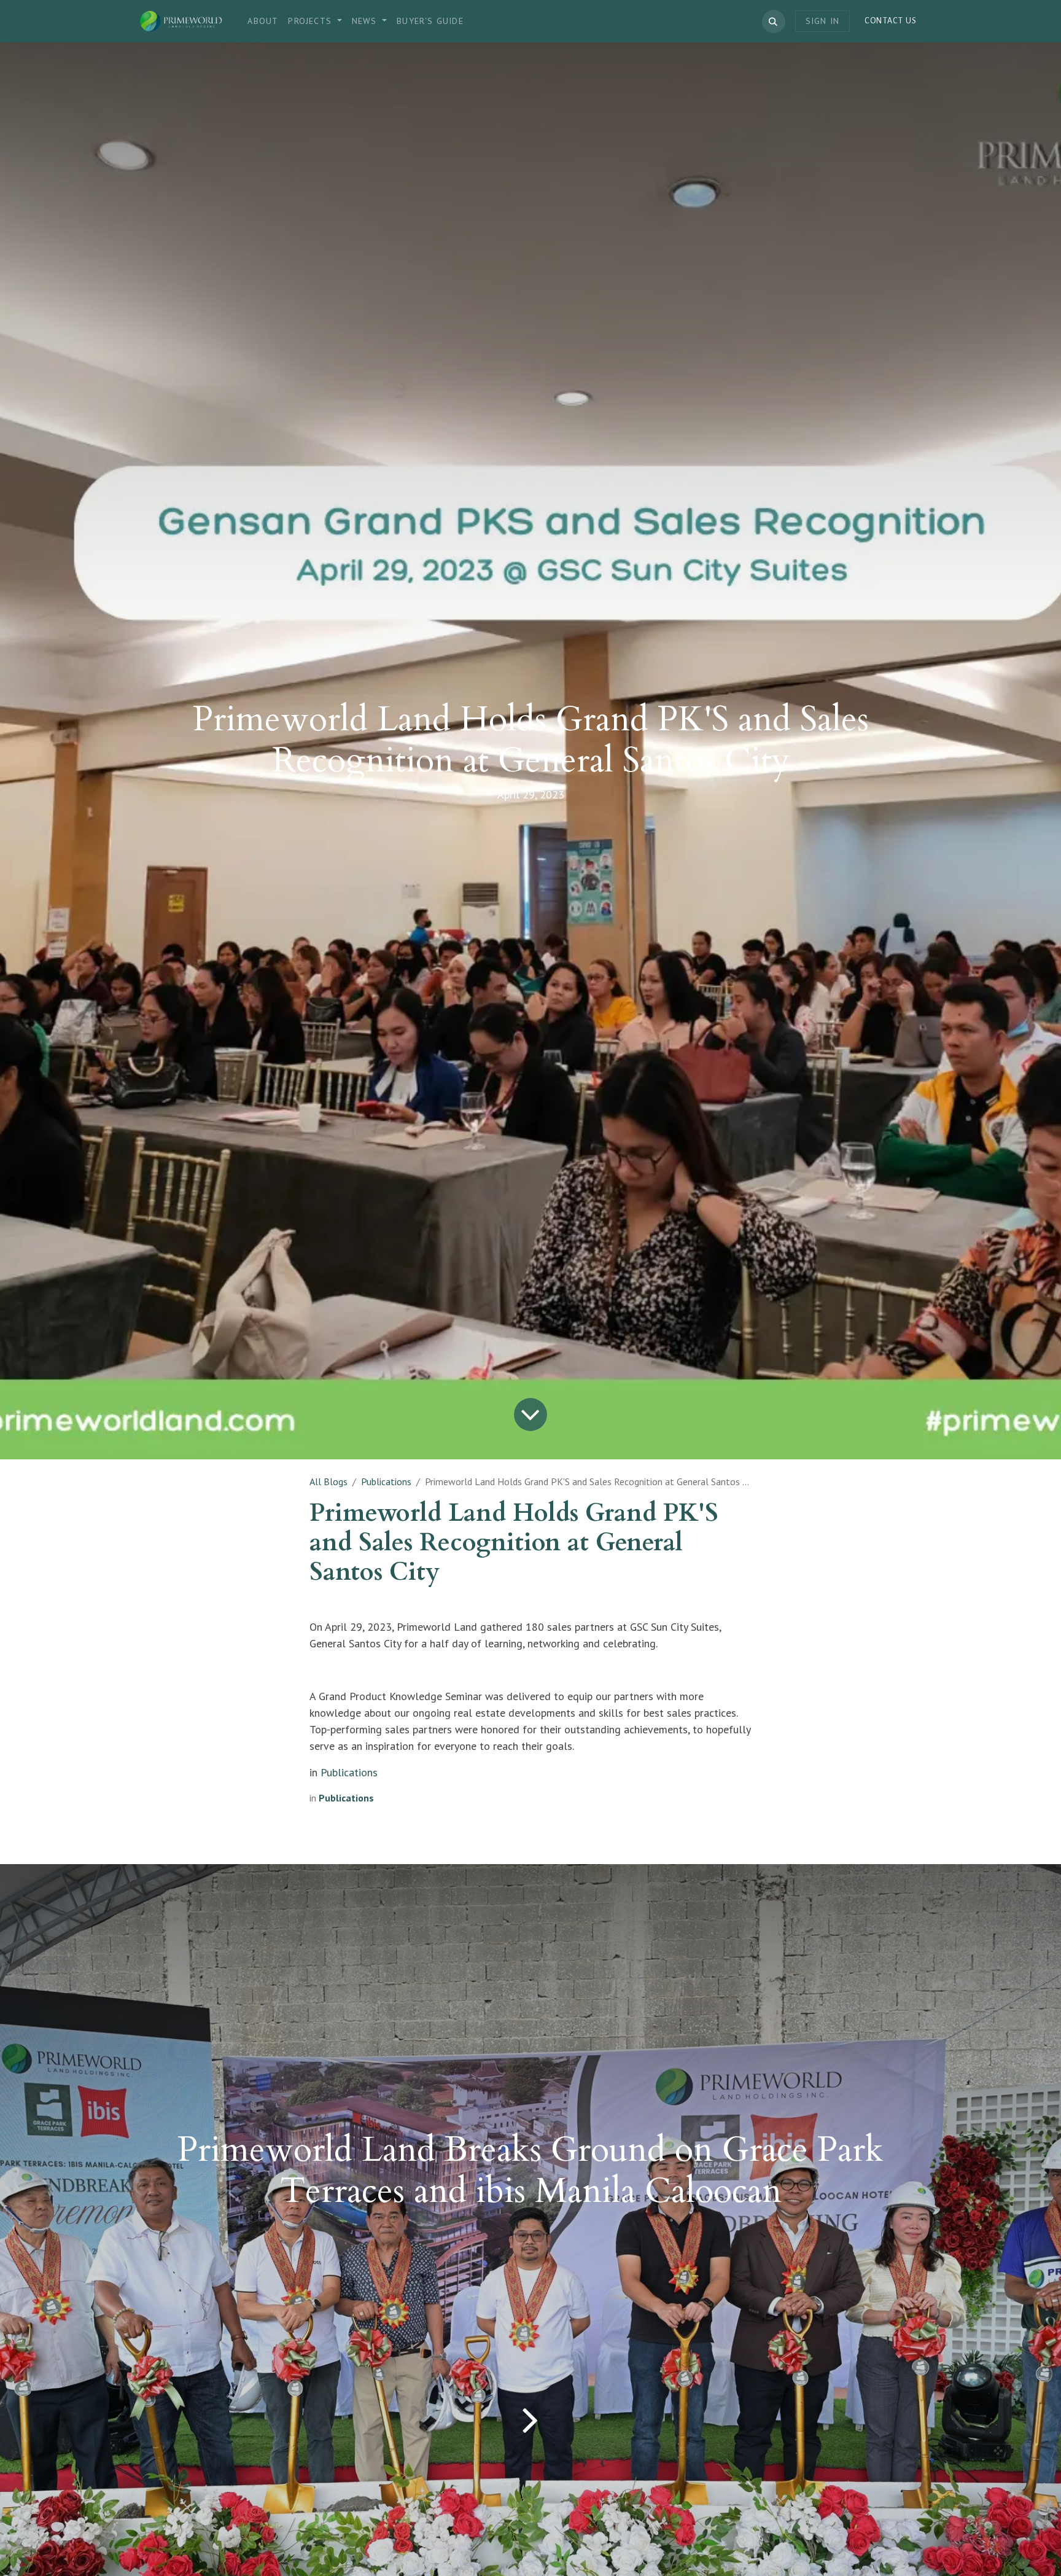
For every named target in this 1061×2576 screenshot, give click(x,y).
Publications (386, 1481)
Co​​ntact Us (891, 21)
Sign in (822, 21)
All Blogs (328, 1481)
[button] (774, 21)
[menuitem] (263, 21)
